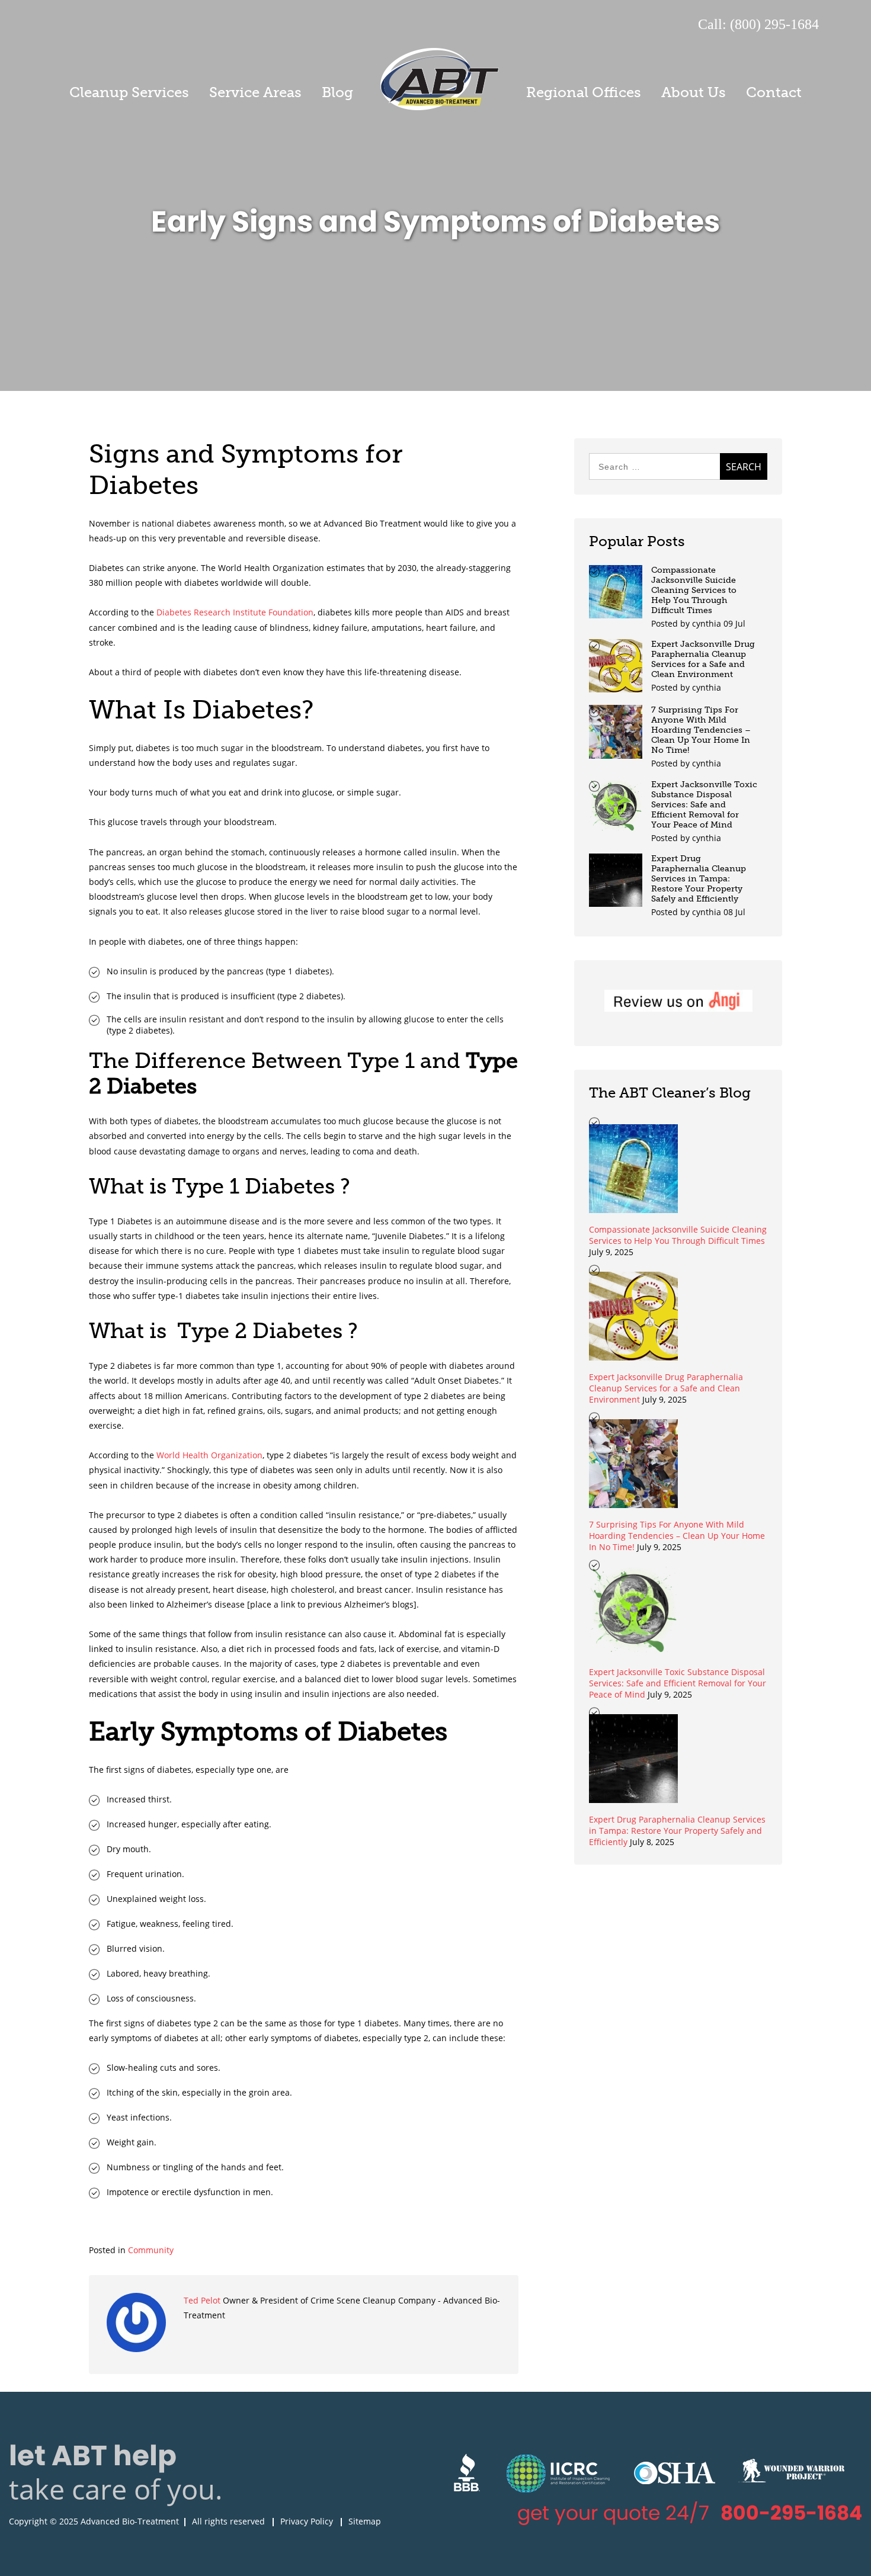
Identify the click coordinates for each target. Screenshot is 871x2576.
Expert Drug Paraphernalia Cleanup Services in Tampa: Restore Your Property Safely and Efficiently (699, 879)
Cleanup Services (129, 92)
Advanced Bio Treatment (440, 79)
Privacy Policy (307, 2521)
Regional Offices (584, 92)
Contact (774, 92)
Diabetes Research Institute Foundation (235, 612)
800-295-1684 (791, 2513)
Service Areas (255, 92)
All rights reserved (228, 2521)
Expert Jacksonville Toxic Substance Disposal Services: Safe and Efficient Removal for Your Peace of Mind (704, 805)
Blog (337, 92)
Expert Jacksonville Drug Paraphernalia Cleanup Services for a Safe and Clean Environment (703, 659)
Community (151, 2250)
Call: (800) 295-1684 (758, 24)
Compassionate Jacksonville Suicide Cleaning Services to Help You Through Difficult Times (694, 590)
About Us (694, 92)
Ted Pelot (203, 2300)
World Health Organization (209, 1455)
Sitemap (365, 2521)
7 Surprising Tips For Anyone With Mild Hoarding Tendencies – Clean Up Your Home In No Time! (701, 730)
